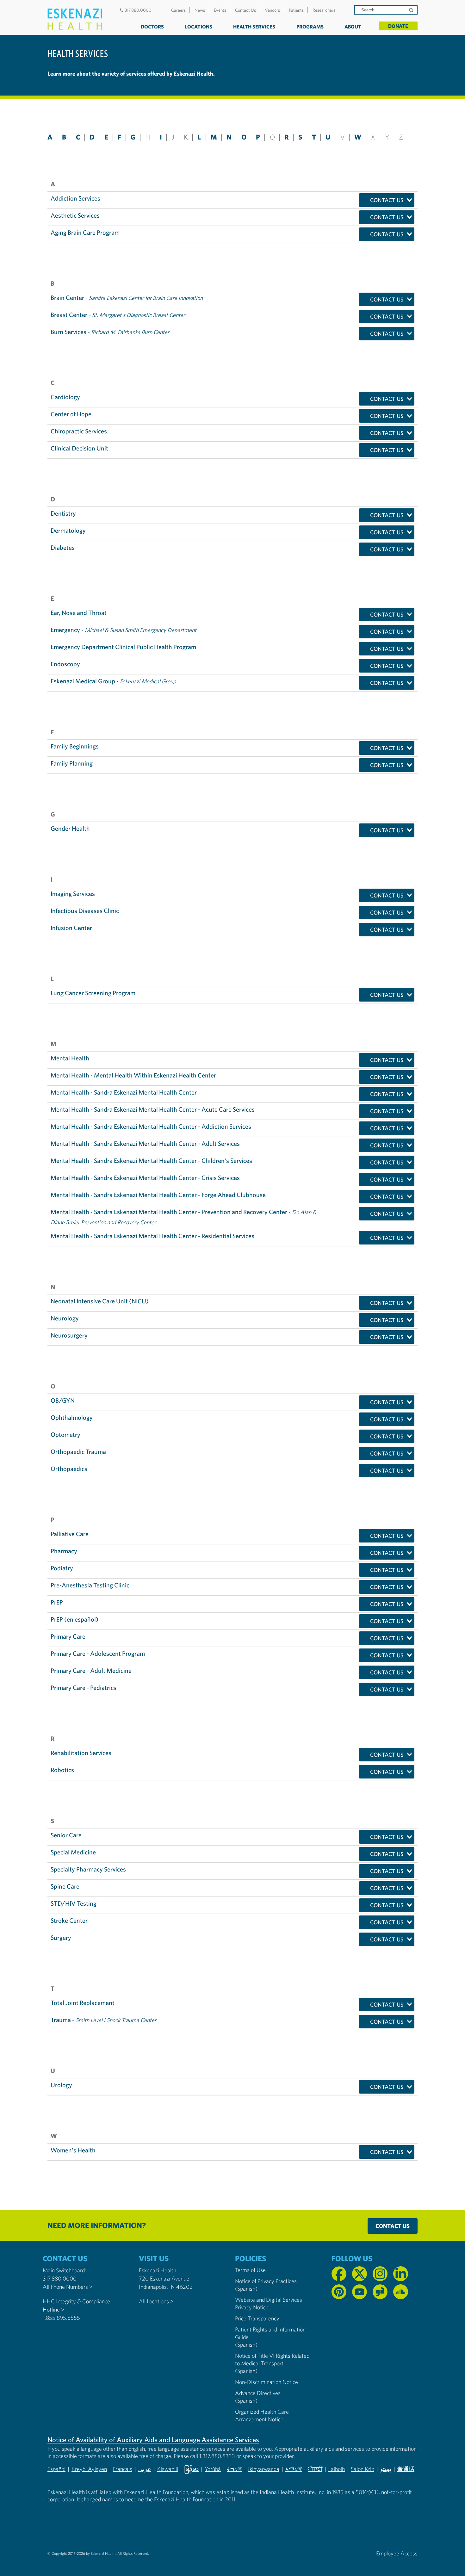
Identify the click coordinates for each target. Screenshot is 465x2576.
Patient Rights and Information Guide (270, 2333)
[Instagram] (380, 2274)
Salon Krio (363, 2469)
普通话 (406, 2469)
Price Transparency (257, 2318)
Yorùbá (213, 2469)
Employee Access (397, 2553)
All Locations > (156, 2301)
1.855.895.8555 (61, 2318)
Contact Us (245, 10)
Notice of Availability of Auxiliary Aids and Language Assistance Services (153, 2440)
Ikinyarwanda (264, 2469)
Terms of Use (250, 2270)
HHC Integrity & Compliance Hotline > (76, 2305)
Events (220, 10)
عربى (145, 2469)
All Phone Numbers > (68, 2287)
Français (123, 2469)
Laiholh (337, 2469)
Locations (199, 27)
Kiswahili (168, 2469)
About (353, 27)
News (200, 10)
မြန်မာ (191, 2469)
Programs (310, 27)
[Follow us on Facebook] (339, 2274)
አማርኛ (294, 2469)
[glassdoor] (380, 2292)
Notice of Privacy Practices (266, 2281)
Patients (296, 10)
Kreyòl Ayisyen (89, 2469)
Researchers (324, 10)
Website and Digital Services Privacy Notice (269, 2303)
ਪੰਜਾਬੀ (315, 2469)
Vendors (272, 10)
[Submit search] (412, 10)
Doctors (152, 27)
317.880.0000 (138, 10)
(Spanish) (246, 2289)
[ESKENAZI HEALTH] (76, 19)
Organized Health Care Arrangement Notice (262, 2415)
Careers (178, 10)
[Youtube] (360, 2292)
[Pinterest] (339, 2292)
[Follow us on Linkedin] (401, 2274)
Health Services (254, 27)
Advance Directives (258, 2393)
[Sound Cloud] (401, 2292)
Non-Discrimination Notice (267, 2382)
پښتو (386, 2469)
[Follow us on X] (360, 2274)
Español (56, 2469)
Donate (398, 26)
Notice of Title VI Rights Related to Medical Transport (272, 2359)
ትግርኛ (234, 2469)
